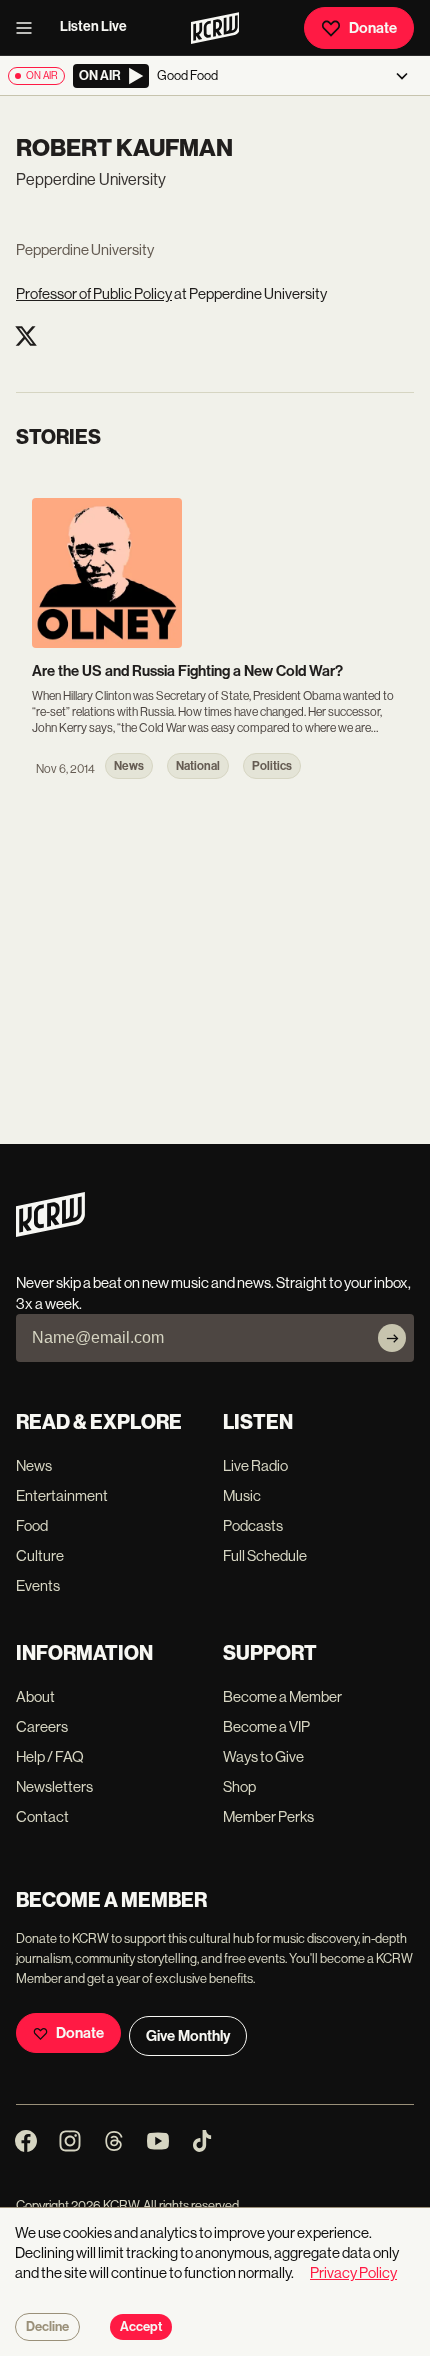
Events (38, 1585)
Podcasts (253, 1525)
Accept (141, 2327)
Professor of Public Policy (94, 293)
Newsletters (54, 1786)
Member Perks (268, 1816)
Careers (42, 1726)
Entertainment (62, 1495)
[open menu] (30, 28)
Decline (47, 2327)
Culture (40, 1555)
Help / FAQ (50, 1756)
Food (32, 1525)
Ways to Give (263, 1756)
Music (242, 1495)
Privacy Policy (353, 2272)
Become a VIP (266, 1726)
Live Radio (255, 1465)
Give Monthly (188, 2036)
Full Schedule (265, 1555)
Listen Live (93, 26)
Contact (42, 1816)
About (35, 1696)
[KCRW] (50, 1231)
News (34, 1465)
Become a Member (282, 1696)
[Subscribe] (392, 1338)
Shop (239, 1786)
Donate (373, 28)
